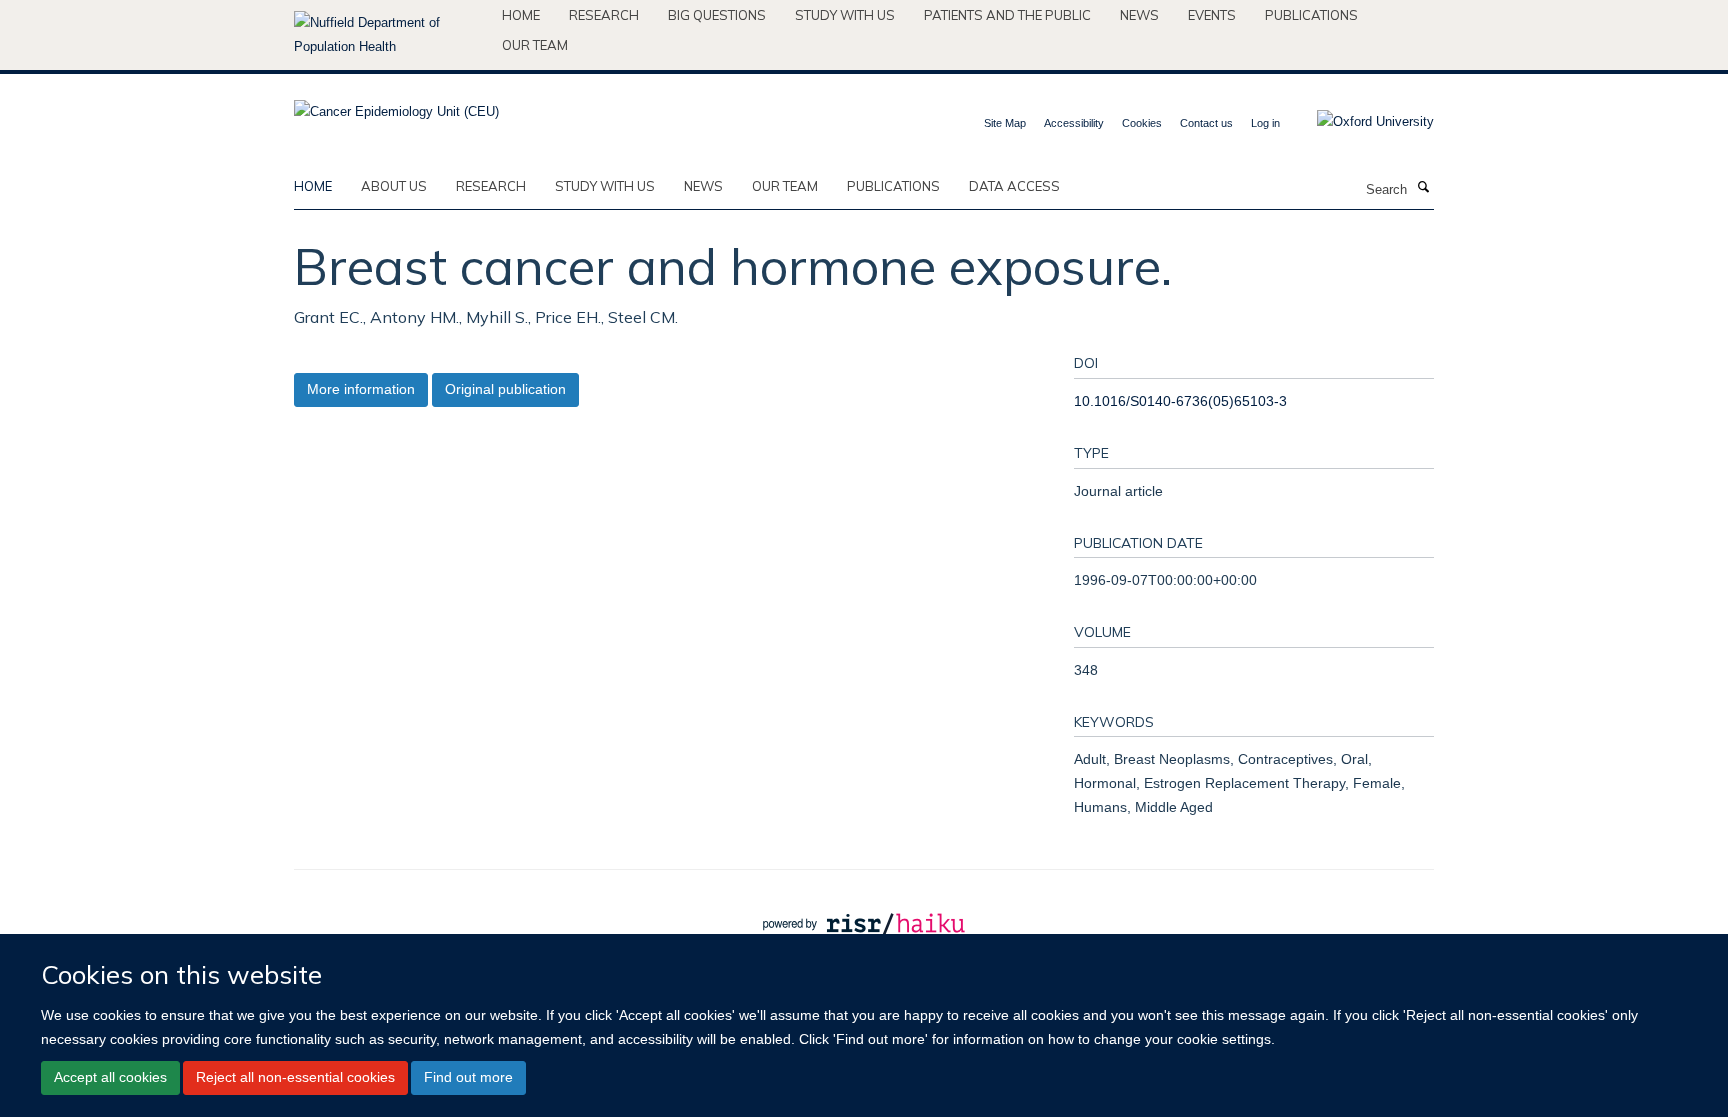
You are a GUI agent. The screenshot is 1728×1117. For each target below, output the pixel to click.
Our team (535, 45)
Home (521, 15)
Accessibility (1074, 123)
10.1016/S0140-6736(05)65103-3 (1180, 401)
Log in (1265, 123)
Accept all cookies (110, 1077)
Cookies (1142, 123)
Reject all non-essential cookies (295, 1077)
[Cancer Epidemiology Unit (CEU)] (396, 105)
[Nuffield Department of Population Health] (390, 35)
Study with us (845, 15)
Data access (1014, 186)
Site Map (1005, 123)
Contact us (1206, 123)
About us (394, 186)
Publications (1311, 15)
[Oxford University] (1360, 122)
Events (1212, 15)
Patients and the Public (1007, 15)
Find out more (468, 1077)
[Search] (1423, 188)
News (1139, 15)
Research (604, 15)
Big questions (717, 15)
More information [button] (361, 389)
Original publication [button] (505, 389)
